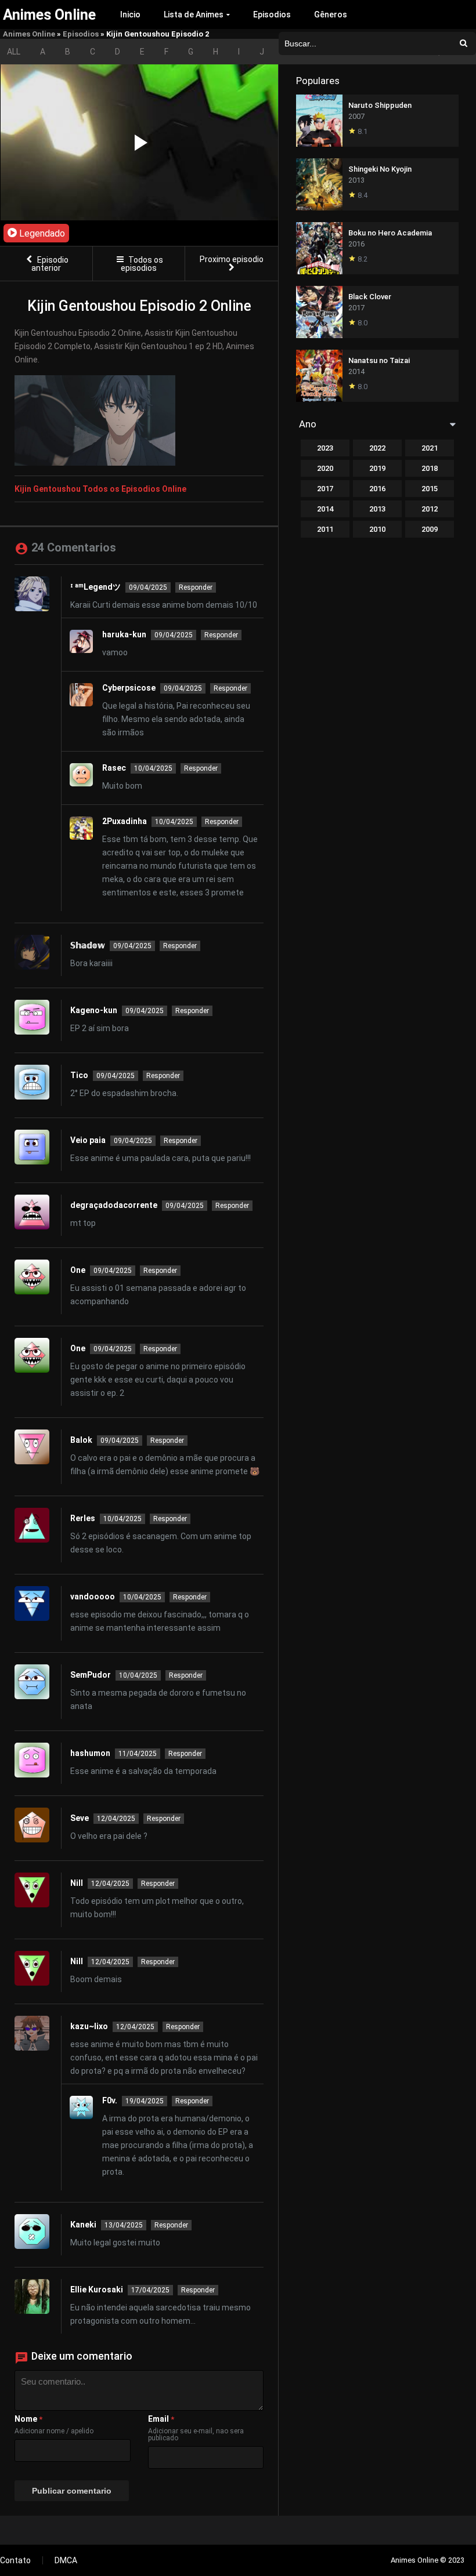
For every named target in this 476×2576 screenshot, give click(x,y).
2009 (430, 529)
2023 (325, 448)
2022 (377, 448)
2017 (325, 489)
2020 (325, 468)
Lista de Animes (194, 14)
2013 (377, 509)
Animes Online (29, 34)
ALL (14, 52)
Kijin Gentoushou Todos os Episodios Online (100, 489)
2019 (377, 468)
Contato (15, 2560)
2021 (430, 448)
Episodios (272, 14)
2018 (430, 468)
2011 (325, 529)
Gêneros (331, 14)
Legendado (41, 233)
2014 (325, 509)
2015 (430, 489)
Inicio (130, 14)
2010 (377, 529)
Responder (196, 587)
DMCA (66, 2560)
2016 (377, 489)
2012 (430, 509)
